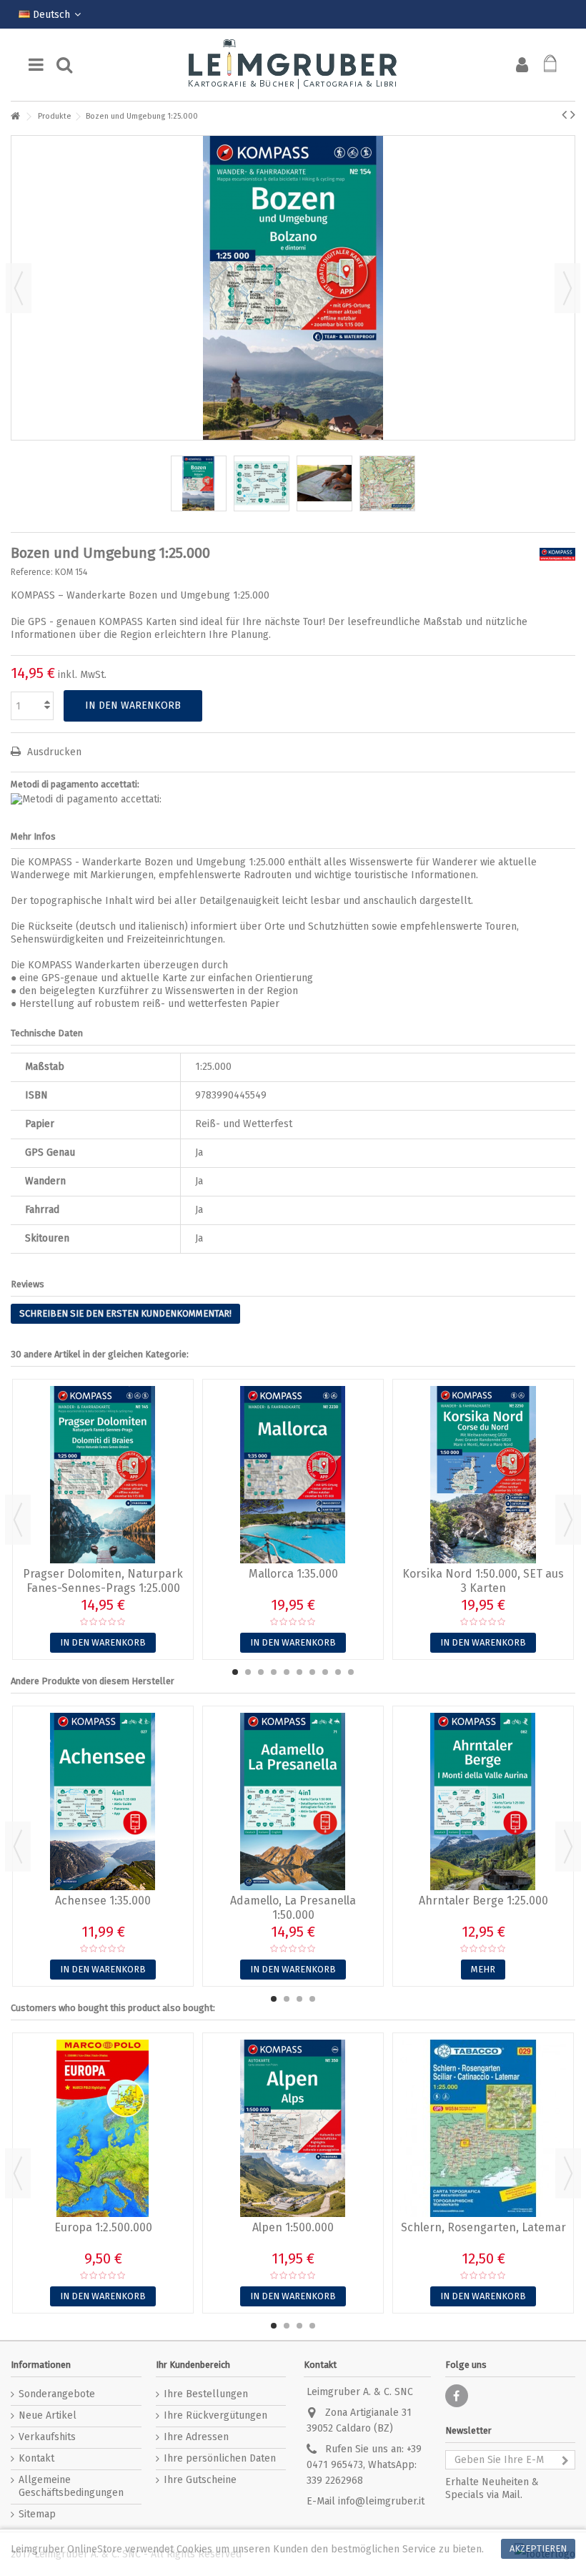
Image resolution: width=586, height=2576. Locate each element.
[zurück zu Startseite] (15, 117)
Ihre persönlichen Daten (220, 2458)
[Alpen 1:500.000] (293, 2128)
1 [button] (235, 1672)
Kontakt (36, 2458)
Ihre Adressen (196, 2437)
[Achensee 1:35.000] (103, 1801)
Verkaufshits (47, 2437)
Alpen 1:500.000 (293, 2227)
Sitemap (37, 2514)
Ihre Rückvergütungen (215, 2415)
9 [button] (338, 1672)
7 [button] (312, 1672)
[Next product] (573, 114)
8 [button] (325, 1672)
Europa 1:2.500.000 (103, 2227)
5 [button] (287, 1672)
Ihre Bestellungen (206, 2394)
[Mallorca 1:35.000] (293, 1475)
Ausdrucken (53, 752)
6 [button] (299, 1672)
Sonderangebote (57, 2394)
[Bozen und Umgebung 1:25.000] (199, 483)
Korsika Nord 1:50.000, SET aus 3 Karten (483, 1581)
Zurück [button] (19, 288)
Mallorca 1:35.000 (293, 1574)
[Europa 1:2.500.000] (103, 2128)
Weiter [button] (567, 288)
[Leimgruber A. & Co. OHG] (293, 65)
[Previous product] (564, 114)
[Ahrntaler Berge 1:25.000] (483, 1801)
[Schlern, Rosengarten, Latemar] (483, 2128)
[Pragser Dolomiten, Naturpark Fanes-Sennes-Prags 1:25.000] (103, 1475)
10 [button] (351, 1672)
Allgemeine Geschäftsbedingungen (71, 2486)
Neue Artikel (48, 2415)
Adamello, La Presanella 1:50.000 (293, 1908)
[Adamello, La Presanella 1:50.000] (293, 1801)
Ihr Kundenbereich (193, 2365)
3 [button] (261, 1672)
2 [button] (248, 1672)
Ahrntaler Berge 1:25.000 (483, 1901)
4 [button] (274, 1672)
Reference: (32, 572)
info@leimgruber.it (381, 2501)
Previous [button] (18, 1520)
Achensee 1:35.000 (103, 1901)
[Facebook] (457, 2396)
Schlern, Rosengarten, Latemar (483, 2227)
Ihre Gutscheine (200, 2480)
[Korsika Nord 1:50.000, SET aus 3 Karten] (483, 1475)
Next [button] (568, 1520)
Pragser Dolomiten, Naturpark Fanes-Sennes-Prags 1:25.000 (103, 1581)
